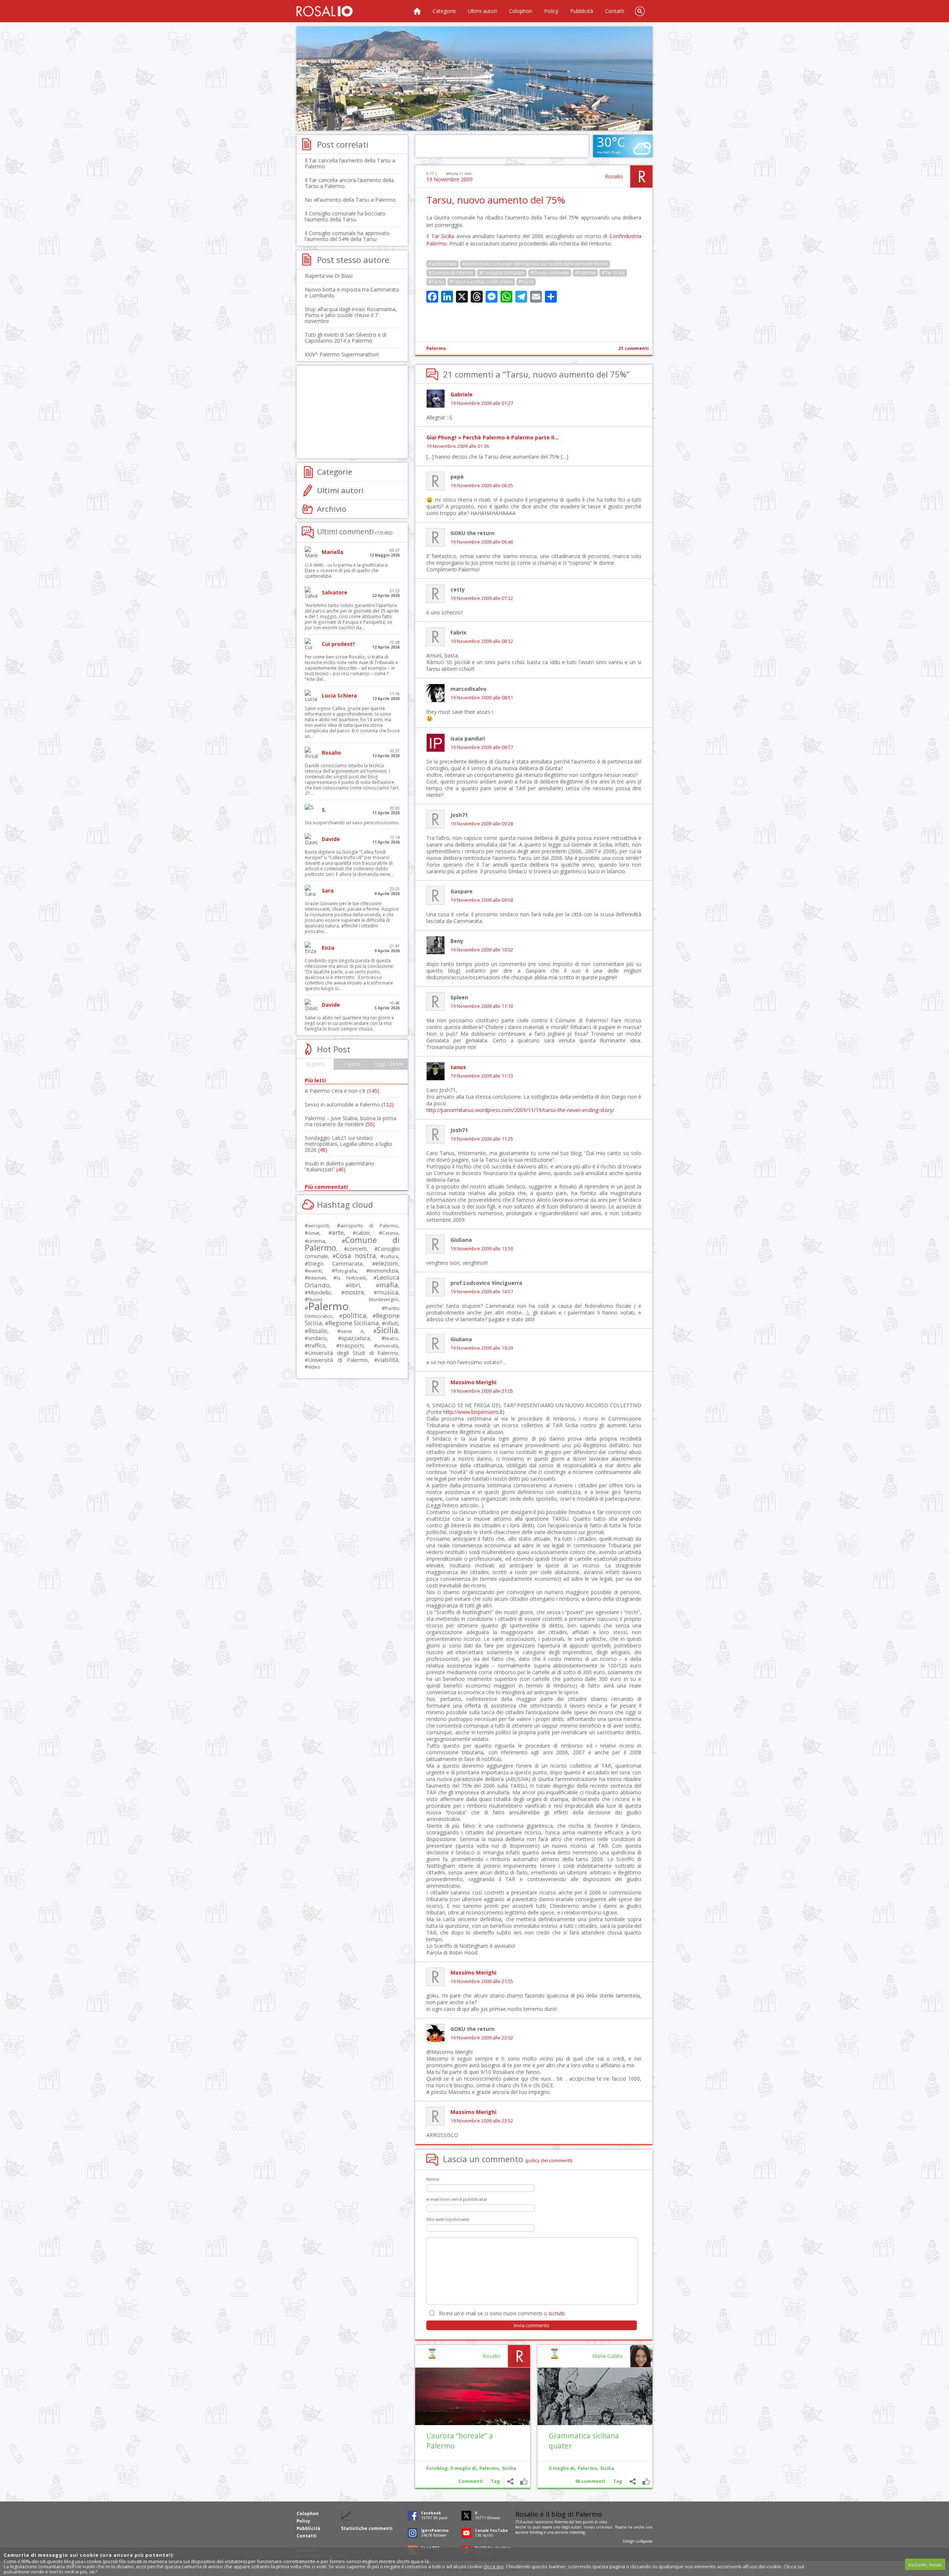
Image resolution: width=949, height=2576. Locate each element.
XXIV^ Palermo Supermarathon (342, 354)
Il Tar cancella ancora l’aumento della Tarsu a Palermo (349, 183)
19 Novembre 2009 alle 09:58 (482, 900)
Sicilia (607, 2468)
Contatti (615, 11)
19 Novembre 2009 (449, 179)
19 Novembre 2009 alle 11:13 (482, 1076)
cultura (391, 1256)
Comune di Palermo (352, 1244)
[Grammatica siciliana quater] (595, 2396)
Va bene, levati (925, 2565)
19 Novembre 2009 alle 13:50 (482, 1249)
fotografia (346, 1271)
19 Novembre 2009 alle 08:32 (482, 641)
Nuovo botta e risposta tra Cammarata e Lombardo (352, 292)
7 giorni (352, 1064)
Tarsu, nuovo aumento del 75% (496, 200)
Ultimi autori (482, 11)
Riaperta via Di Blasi (329, 276)
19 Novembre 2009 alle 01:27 (482, 403)
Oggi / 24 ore (389, 1064)
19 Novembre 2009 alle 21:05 (482, 1391)
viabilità (388, 1360)
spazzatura (356, 1338)
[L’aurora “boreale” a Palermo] (473, 2396)
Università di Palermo (338, 1360)
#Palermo (585, 273)
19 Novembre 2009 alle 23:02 (482, 2038)
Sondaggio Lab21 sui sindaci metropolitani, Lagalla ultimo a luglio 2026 (348, 1144)
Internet (317, 1278)
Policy (551, 11)
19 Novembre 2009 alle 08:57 (482, 747)
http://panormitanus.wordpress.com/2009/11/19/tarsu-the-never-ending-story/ (520, 1110)
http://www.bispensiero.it (473, 1412)
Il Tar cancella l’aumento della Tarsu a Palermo (350, 163)
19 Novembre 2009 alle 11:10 (482, 1006)
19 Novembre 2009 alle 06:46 (482, 542)
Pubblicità (582, 11)
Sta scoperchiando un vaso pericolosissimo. (352, 823)
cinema (317, 1241)
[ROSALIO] (325, 11)
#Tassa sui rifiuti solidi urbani (481, 282)
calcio (363, 1233)
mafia (389, 1285)
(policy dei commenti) (549, 2160)
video (314, 1367)
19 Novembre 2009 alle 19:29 (482, 1348)
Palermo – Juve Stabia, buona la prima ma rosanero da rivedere (350, 1121)
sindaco (317, 1338)
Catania (390, 1233)
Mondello (320, 1292)
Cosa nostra (356, 1256)
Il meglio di (562, 2468)
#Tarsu (436, 282)
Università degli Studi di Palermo (353, 1353)
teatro (391, 1338)
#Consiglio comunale (502, 273)
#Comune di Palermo (451, 273)
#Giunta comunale (550, 273)
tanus (458, 1067)
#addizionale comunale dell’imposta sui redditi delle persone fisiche (535, 264)
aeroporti (318, 1226)
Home (417, 11)
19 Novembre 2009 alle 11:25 (482, 1139)
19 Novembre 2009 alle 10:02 (482, 950)
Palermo (436, 348)
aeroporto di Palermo (369, 1226)
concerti (357, 1249)
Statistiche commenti (367, 2528)
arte (338, 1232)
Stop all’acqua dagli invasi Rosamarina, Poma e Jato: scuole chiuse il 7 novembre (351, 315)
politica (354, 1315)
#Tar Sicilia (613, 273)
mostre (354, 1292)
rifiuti (392, 1323)
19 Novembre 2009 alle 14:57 (482, 1292)
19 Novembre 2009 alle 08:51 (482, 698)
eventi (315, 1271)
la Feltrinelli (351, 1278)
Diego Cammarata (335, 1263)
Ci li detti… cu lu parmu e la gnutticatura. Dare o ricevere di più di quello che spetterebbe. (347, 570)
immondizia (384, 1270)
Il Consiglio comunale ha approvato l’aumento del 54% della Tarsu (347, 236)
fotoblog (536, 2532)
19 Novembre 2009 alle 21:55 (482, 1981)
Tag (618, 2481)
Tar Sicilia (443, 236)
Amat (314, 1233)
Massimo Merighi (473, 1382)
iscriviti (557, 2313)
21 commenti (634, 348)
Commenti (471, 2481)
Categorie (444, 11)
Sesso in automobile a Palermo (349, 1104)
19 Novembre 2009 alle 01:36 (458, 446)
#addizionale (442, 264)
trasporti (352, 1345)
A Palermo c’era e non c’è (342, 1091)
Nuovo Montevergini (353, 1299)
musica (388, 1292)
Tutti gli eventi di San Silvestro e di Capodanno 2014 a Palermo (345, 338)
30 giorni (315, 1064)
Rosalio (614, 176)
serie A (352, 1331)
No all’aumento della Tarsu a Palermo (350, 200)
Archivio (332, 509)
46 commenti (590, 2481)
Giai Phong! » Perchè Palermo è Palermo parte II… (492, 437)
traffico (317, 1345)
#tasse (526, 282)
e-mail (607, 2527)
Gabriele (462, 394)
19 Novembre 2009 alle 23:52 (482, 2121)
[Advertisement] (474, 79)
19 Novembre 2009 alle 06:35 (482, 486)
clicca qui (493, 2566)
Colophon (521, 11)
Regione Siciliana (354, 1323)
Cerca (640, 11)
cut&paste (644, 2541)
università (388, 1346)
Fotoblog (437, 2468)
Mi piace (646, 2481)
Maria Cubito (607, 2356)
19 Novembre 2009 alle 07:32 (482, 598)
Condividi (633, 2481)
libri (355, 1285)
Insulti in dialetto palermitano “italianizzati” (340, 1166)
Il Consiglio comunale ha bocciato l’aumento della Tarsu (345, 216)
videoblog (577, 2532)
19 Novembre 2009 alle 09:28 (482, 824)
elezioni (387, 1263)
